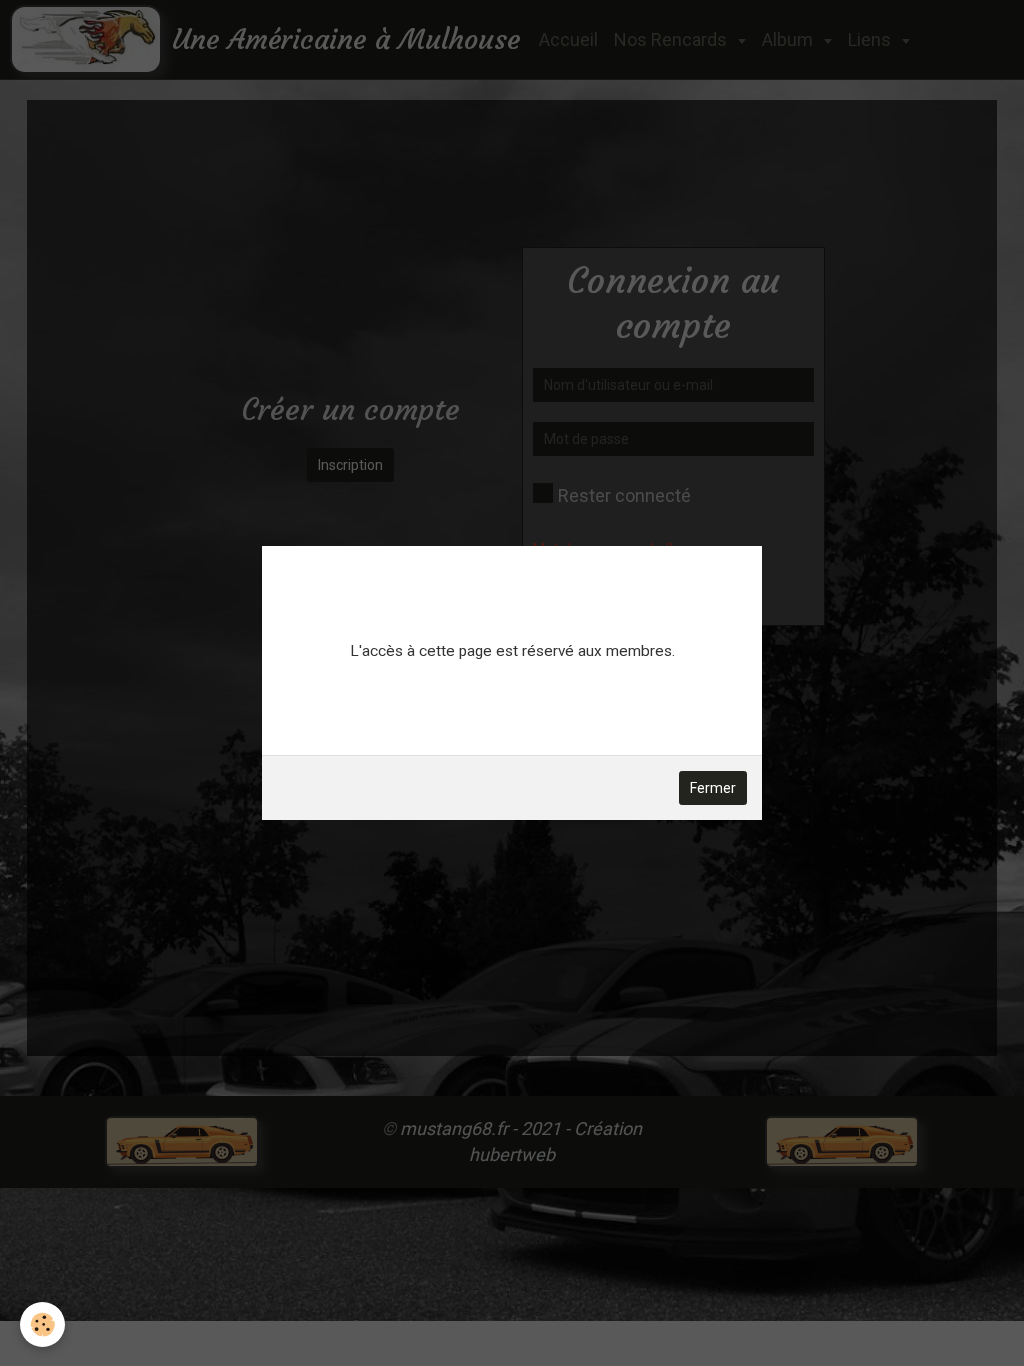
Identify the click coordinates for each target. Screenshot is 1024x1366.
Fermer (713, 788)
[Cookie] (42, 1324)
